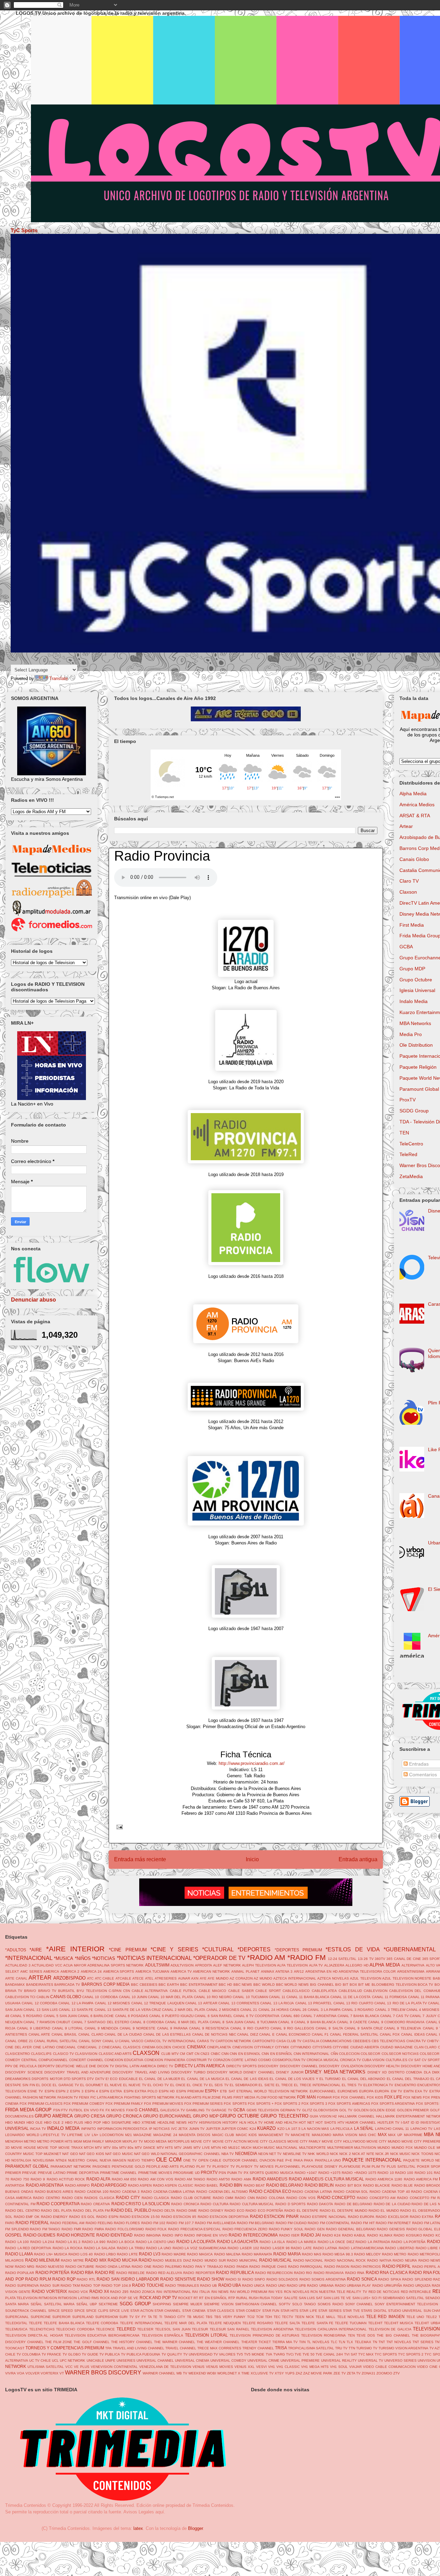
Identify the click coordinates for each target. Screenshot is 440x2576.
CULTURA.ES (397, 2060)
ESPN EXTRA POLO (141, 2091)
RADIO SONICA (362, 2279)
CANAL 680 (290, 2016)
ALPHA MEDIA (385, 1965)
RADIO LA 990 (94, 2242)
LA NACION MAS (315, 2129)
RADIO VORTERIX (49, 2291)
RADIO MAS (312, 2254)
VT (62, 2373)
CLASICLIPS (41, 2054)
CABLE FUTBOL (183, 1991)
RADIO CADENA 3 (125, 2192)
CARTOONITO (264, 2041)
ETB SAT (227, 2091)
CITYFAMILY (264, 2047)
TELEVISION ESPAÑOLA (162, 2335)
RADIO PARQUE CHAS (268, 2267)
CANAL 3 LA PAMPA (324, 2010)
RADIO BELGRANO (285, 2185)
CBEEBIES (362, 2041)
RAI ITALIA (201, 2292)
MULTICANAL (287, 2148)
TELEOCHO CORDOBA (75, 2329)
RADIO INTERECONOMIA (253, 2235)
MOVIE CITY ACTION (229, 2141)
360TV (380, 1959)
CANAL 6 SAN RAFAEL (213, 2016)
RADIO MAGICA (200, 2254)
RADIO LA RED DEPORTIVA (28, 2248)
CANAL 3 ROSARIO (358, 2010)
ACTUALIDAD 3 (18, 1965)
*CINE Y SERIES (174, 1949)
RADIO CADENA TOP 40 (390, 2192)
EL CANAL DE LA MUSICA (203, 2079)
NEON (263, 2154)
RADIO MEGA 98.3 (338, 2254)
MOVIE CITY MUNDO (383, 2141)
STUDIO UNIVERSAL (405, 2311)
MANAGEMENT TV (274, 2135)
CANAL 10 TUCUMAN (250, 1997)
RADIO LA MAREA (301, 2242)
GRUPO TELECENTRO (284, 2116)
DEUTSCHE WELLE (72, 2066)
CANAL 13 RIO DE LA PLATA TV (401, 2003)
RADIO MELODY (367, 2254)
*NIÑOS (83, 1958)
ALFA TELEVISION (292, 1965)
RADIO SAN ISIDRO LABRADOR (128, 2279)
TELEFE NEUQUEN (225, 2323)
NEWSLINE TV (295, 2154)
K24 (253, 2129)
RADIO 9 (38, 2179)
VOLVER (32, 2373)
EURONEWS (348, 2091)
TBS (209, 2317)
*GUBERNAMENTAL (410, 1949)
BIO (338, 1985)
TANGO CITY (175, 2317)
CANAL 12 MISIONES (113, 2003)
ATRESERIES (166, 1978)
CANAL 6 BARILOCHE (96, 2016)
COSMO (265, 2060)
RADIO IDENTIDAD (115, 2235)
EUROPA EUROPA (374, 2091)
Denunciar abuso (34, 1300)
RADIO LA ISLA (272, 2242)
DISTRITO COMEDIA (405, 2072)
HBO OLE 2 (54, 2122)
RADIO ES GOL (82, 2217)
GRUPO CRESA (90, 2116)
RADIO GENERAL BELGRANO (351, 2229)
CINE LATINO (44, 2047)
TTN (352, 2348)
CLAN (419, 2047)
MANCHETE (300, 2135)
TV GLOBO (72, 2354)
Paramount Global (419, 1089)
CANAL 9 (285, 2022)
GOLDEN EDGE (383, 2110)
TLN (342, 2342)
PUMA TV (235, 2173)
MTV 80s (126, 2148)
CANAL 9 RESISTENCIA (209, 2028)
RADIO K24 (332, 2235)
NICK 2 (345, 2154)
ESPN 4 (91, 2091)
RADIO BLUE (402, 2185)
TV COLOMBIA (29, 2354)
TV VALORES (224, 2354)
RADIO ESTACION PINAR (274, 2216)
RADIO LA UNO (159, 2248)
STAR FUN (271, 2311)
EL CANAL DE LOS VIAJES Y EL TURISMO (305, 2079)
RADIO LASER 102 (243, 2248)
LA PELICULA (342, 2129)
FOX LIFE (393, 2097)
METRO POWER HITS (55, 2141)
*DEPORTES (254, 1949)
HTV (341, 2122)
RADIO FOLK (156, 2229)
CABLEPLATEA (324, 1991)
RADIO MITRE (72, 2260)
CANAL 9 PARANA (172, 2028)
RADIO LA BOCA (121, 2242)
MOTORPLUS (179, 2141)
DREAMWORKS (18, 2079)
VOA (21, 2373)
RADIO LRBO (105, 2254)
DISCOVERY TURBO (188, 2072)
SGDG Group (414, 1111)
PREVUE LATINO (52, 2173)
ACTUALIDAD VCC (47, 1965)
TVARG (279, 2354)
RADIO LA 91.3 (68, 2242)
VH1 (272, 2367)
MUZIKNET (52, 2154)
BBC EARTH (169, 1985)
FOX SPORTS (235, 2104)
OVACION (267, 2160)
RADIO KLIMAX (380, 2235)
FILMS (227, 2097)
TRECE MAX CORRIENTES (219, 2348)
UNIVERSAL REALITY (339, 2361)
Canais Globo (414, 859)
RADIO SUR (49, 2286)
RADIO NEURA (405, 2260)
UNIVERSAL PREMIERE (300, 2361)
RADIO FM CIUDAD (291, 2223)
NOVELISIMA (43, 2160)
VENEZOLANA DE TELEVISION (165, 2367)
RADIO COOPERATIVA (58, 2204)
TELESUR (200, 2329)
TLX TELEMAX (359, 2342)
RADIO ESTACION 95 (179, 2217)
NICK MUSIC (400, 2154)
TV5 (240, 2354)
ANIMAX (268, 1971)
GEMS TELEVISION (263, 2110)
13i (360, 1959)
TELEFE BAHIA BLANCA (64, 2323)
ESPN (49, 2091)
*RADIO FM (306, 1957)
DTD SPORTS (75, 2079)
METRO (30, 2141)
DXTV (100, 2079)
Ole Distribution (416, 1045)
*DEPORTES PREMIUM (298, 1950)
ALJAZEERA (334, 1965)
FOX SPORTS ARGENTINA (393, 2104)
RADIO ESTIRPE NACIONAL (323, 2217)
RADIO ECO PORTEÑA (264, 2211)
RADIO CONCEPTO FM (416, 2198)
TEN (404, 1133)
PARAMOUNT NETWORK (71, 2167)
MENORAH (14, 2141)
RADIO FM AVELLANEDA (215, 2223)
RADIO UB (208, 2286)
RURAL (242, 2298)
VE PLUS (82, 2367)
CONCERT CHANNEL (86, 2060)
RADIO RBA (82, 2272)
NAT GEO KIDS (92, 2154)
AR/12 (299, 1971)
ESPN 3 (77, 2091)
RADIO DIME (187, 2211)
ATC (90, 1978)
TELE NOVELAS (351, 2317)
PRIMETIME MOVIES (155, 2173)
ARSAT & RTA (415, 816)
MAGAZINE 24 (165, 2135)
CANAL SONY (90, 2041)
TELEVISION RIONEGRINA (323, 2335)
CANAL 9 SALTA (329, 2028)
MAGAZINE (142, 2135)
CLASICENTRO (18, 2054)
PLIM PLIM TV (374, 2167)
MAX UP (395, 2135)
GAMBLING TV (198, 2110)
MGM (78, 2141)
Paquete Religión (418, 1067)
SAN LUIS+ (361, 2298)
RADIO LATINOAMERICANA (361, 2248)
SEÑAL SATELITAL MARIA (53, 2304)
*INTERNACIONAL (29, 1958)
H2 (335, 2116)
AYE (203, 1978)
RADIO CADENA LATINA (312, 2192)
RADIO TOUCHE (148, 2285)
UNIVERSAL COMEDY (228, 2361)
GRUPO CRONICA (124, 2116)
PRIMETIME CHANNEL (118, 2173)
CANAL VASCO (131, 2041)
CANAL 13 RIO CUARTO (353, 2003)
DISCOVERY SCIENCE (24, 2072)
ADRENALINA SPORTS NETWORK (115, 1965)
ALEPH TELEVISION (259, 1965)
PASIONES (101, 2167)
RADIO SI (233, 2279)
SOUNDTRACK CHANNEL (26, 2311)
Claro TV (409, 881)
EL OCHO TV (158, 2085)
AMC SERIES (31, 1971)
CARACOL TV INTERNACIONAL (170, 2041)
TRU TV (341, 2348)
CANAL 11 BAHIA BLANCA (308, 1997)
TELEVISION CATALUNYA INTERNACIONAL (331, 2329)
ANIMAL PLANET (245, 1971)
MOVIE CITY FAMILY (304, 2141)
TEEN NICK (305, 2317)
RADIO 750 (20, 2179)
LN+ (95, 2135)
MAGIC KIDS (246, 2135)
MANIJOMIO (322, 2135)
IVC (174, 2129)
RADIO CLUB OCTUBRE (191, 2198)
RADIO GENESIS (391, 2229)
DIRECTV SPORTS (241, 2066)
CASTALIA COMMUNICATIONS (327, 2041)
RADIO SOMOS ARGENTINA (323, 2279)
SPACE (54, 2311)
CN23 (205, 2054)
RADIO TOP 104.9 (116, 2286)
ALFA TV (316, 1965)
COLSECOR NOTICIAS (400, 2054)
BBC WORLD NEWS (292, 1985)
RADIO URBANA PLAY (353, 2286)
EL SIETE (266, 2085)
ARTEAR (40, 1978)
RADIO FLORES (127, 2223)
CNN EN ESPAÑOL (277, 2054)
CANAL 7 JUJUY (423, 2016)
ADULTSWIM (157, 1965)
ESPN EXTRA (111, 2091)
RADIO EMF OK (27, 2217)
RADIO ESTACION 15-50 (140, 2217)
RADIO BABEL (207, 2185)
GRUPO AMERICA (54, 2116)
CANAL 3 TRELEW (390, 2010)
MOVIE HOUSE (24, 2148)
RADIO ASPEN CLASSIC (173, 2185)
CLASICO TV (63, 2054)
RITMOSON (48, 2298)
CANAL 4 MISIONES (423, 2010)
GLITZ (307, 2110)
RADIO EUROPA (361, 2217)
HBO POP (93, 2122)
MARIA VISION (345, 2135)
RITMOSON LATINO (74, 2298)
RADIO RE (105, 2272)
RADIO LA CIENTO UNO (156, 2242)
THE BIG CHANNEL (393, 2335)
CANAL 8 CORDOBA (147, 2022)
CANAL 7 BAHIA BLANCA (358, 2016)
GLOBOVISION (326, 2110)
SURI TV (126, 2317)
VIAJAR (355, 2367)
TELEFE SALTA (287, 2323)
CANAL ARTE (40, 2034)
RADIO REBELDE (130, 2273)
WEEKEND (197, 2373)
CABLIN (43, 1997)
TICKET (265, 2342)
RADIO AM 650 (124, 2179)
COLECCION (349, 2054)
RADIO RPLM (38, 2279)
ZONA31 (368, 2373)
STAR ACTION (142, 2311)
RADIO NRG (25, 2267)
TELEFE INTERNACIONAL (141, 2323)
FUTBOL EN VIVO (84, 2110)
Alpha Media (413, 794)
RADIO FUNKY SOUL (286, 2229)
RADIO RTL (86, 2279)
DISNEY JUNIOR (290, 2072)
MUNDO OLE (425, 2148)
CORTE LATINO (244, 2060)
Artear (406, 826)
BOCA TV (425, 1985)
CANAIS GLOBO (66, 1997)
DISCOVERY (268, 2066)
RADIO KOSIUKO (408, 2235)
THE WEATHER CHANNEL (218, 2342)
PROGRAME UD (186, 2173)
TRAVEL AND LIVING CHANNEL (139, 2348)
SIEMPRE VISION (219, 2304)
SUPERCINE (41, 2317)
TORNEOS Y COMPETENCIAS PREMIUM (65, 2348)
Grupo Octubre (416, 980)
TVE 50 (309, 2354)
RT (196, 2298)
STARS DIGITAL (374, 2311)
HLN (243, 2122)
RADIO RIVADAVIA (329, 2273)
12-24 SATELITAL (342, 1959)
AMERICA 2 (70, 1971)
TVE (298, 2354)
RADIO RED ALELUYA (164, 2273)
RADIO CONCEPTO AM (376, 2198)
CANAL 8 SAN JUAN (226, 2022)
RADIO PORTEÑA (52, 2272)
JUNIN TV (197, 2129)
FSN (57, 2110)
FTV (64, 2110)
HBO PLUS (74, 2122)
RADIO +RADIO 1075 (359, 2173)
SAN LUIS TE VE (337, 2298)
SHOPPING (162, 2304)
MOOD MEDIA (155, 2141)
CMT (190, 2054)
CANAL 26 (298, 2010)
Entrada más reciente (140, 1859)
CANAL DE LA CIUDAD (123, 2034)
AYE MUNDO (218, 1978)
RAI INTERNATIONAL (174, 2292)
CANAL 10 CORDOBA (100, 1997)
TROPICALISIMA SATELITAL (311, 2348)
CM (182, 2054)
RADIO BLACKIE (377, 2185)
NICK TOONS (422, 2154)
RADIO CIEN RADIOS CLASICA (88, 2198)
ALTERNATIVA (413, 1965)
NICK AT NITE (363, 2154)
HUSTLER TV (388, 2122)
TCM (260, 2317)
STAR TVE (351, 2311)
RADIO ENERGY (54, 2217)
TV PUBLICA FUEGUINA (141, 2354)
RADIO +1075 (329, 2173)
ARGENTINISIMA (411, 1971)
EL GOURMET (92, 2085)
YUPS (290, 2373)
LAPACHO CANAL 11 (392, 2129)
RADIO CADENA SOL (351, 2192)
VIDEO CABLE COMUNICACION (389, 2367)
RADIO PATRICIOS (366, 2267)
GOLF (435, 2110)
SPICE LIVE (119, 2311)
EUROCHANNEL (323, 2091)
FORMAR (324, 2097)
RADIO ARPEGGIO (109, 2185)
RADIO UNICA (253, 2286)
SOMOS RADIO (331, 2304)
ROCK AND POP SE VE (119, 2298)
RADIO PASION (337, 2267)
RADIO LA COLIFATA (196, 2241)
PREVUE (29, 2173)
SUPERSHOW (107, 2317)
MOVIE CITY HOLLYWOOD (344, 2141)
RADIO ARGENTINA (45, 2185)
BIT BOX (350, 1985)
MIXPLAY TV (133, 2141)
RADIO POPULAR (20, 2273)
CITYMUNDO (301, 2047)
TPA (108, 2348)
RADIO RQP (64, 2279)
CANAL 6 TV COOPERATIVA (256, 2016)
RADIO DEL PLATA (56, 2211)
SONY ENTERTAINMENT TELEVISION (406, 2304)
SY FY (141, 2317)
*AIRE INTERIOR (75, 1949)
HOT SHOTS (326, 2122)
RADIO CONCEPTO (336, 2197)
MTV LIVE (202, 2148)
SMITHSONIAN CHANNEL (256, 2304)
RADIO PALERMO (167, 2267)
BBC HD (225, 1985)
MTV (98, 2148)
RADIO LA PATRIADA (373, 2242)
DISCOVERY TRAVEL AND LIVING (141, 2072)
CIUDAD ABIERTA (365, 2047)
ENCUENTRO (405, 2085)
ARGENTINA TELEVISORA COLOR (367, 1971)
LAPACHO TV (421, 2129)
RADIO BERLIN (319, 2185)
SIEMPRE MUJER (188, 2304)
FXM (130, 2110)
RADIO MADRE (174, 2254)
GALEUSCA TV (173, 2110)
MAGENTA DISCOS (195, 2135)
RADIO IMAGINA (148, 2235)
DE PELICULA (25, 2066)
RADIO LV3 (150, 2254)
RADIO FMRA (93, 2229)
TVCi (290, 2354)
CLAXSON (146, 2053)
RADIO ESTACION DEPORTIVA (223, 2217)
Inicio (252, 1859)
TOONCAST (15, 2348)
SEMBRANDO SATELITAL (403, 2298)
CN (197, 2054)
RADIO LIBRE (427, 2248)
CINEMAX (196, 2047)
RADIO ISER (289, 2235)
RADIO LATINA (325, 2248)
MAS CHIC (368, 2135)
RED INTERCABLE (416, 2292)
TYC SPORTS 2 (411, 2354)
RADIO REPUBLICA (235, 2272)
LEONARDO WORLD (22, 2135)
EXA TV (421, 2091)
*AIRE (36, 1950)
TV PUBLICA (110, 2354)
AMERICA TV (181, 1971)
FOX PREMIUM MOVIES (164, 2104)
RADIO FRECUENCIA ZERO (245, 2229)
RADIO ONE (142, 2267)
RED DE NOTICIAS (384, 2292)
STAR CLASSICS (221, 2311)
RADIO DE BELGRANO (353, 2204)
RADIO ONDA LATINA (113, 2267)
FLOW (261, 2097)
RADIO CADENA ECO (270, 2191)
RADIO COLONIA (270, 2198)
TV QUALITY (172, 2354)
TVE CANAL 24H (329, 2354)
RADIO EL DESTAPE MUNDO (344, 2211)
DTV (90, 2079)
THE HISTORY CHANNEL (132, 2342)
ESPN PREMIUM (190, 2091)
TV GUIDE (90, 2354)
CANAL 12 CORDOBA (40, 2003)
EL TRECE (284, 2085)
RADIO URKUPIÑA (387, 2286)
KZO (281, 2129)
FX (102, 2110)
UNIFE (110, 2361)
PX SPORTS (254, 2173)
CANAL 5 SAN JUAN (60, 2016)
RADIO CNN (245, 2198)
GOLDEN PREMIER (413, 2110)
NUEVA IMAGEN (113, 2160)
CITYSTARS (322, 2047)
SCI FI (377, 2298)
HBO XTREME (144, 2122)
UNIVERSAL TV (371, 2361)
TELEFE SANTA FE (317, 2323)
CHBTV (433, 2041)
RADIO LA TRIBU (131, 2248)
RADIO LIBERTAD (400, 2248)
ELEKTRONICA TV (378, 2085)
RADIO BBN (231, 2185)
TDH (268, 2317)
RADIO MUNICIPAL (242, 2260)
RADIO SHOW (211, 2279)
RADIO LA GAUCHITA (238, 2241)
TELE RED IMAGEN (385, 2316)
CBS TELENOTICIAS (388, 2041)
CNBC (216, 2054)
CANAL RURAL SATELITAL (56, 2041)
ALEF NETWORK (227, 1965)
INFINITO (89, 2129)
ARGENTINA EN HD (321, 1971)
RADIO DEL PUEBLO (131, 2210)
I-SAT (405, 2122)
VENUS (199, 2367)
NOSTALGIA (21, 2160)
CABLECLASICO (296, 1991)
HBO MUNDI (15, 2122)
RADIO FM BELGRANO (256, 2223)
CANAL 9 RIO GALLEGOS (292, 2028)
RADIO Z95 (119, 2292)
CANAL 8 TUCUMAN (261, 2022)
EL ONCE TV (197, 2085)
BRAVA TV (14, 1991)
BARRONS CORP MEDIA (106, 1984)
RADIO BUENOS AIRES (54, 2192)
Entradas (418, 1764)
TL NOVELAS (318, 2342)
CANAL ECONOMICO (293, 2034)
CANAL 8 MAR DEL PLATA (187, 2022)
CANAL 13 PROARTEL (314, 2003)
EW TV (397, 2091)
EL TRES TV (352, 2085)
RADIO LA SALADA (100, 2248)
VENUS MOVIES (219, 2367)
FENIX (84, 2097)
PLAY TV (204, 2167)
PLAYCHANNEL (288, 2167)
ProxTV (408, 1100)
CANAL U (110, 2041)
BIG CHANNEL (322, 1985)
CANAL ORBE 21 (19, 2041)
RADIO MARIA (287, 2254)
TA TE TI (155, 2317)
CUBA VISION (373, 2060)
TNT (382, 2342)
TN (375, 2342)
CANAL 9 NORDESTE (137, 2028)
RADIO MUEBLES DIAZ (172, 2260)
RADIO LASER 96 (275, 2248)
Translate (58, 678)
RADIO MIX (96, 2260)
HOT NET (306, 2122)
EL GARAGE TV (66, 2085)
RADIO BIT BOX (348, 2185)
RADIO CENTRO (47, 2198)
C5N (126, 1991)
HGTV (193, 2122)
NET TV (275, 2154)
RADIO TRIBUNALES (182, 2286)
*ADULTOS (16, 1950)
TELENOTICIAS (42, 2329)
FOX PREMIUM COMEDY (84, 2104)
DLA (427, 2072)
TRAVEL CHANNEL (181, 2348)
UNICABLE (95, 2361)
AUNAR (184, 1978)
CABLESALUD (350, 1991)
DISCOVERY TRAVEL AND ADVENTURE (78, 2072)
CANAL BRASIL (64, 2034)
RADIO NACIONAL (308, 2260)
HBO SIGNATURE (117, 2122)
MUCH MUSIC (264, 2148)
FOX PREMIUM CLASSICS (41, 2104)
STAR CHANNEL (168, 2311)
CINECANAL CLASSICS (121, 2047)
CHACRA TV (416, 2041)
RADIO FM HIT (363, 2223)
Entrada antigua (358, 1859)
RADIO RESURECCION (274, 2273)
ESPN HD (167, 2091)
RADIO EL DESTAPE (301, 2211)
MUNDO (384, 2148)
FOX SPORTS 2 (288, 2104)
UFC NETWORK (73, 2361)
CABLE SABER (241, 1991)
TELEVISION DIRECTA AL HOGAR (34, 2335)
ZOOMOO (384, 2373)
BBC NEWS (243, 1985)
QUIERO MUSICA (279, 2173)
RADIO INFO (173, 2235)
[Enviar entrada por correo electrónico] (118, 1827)
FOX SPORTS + (261, 2104)
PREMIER (13, 2173)
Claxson (408, 892)
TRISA (281, 2348)
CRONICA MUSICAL (323, 2060)
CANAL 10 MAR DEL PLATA (170, 1997)
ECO (114, 2079)
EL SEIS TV (219, 2085)
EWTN (409, 2091)
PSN (222, 2173)
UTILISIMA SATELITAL (46, 2367)
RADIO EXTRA (422, 2217)
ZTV (397, 2373)
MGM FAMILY (93, 2141)
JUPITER (213, 2129)
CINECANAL (66, 2047)
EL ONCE (178, 2085)
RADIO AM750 (218, 2179)
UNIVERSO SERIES (400, 2361)
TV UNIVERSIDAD (198, 2354)
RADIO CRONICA (185, 2204)
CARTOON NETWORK (233, 2041)
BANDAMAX (15, 1985)
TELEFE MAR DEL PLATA (186, 2323)
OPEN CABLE (210, 2160)
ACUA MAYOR (75, 1965)
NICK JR (382, 2154)
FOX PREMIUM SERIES (203, 2104)
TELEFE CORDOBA (102, 2323)
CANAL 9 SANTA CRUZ (364, 2028)
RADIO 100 (404, 2173)
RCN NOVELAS (297, 2292)
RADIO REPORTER (199, 2273)
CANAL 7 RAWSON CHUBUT (47, 2022)
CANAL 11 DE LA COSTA (350, 1997)
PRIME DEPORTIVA (83, 2173)
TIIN (302, 2342)
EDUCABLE (128, 2079)
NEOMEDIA (246, 2153)
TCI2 (251, 2317)
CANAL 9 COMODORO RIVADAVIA (396, 2022)
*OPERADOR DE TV (219, 1958)
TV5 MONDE (254, 2354)
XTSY (279, 2373)
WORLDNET (227, 2373)
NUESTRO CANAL (83, 2160)
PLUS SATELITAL (401, 2167)
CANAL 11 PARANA (424, 1997)
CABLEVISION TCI (20, 1997)
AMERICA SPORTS (119, 1971)
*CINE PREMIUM (128, 1950)
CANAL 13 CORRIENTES (239, 2003)
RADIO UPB (296, 2286)
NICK (334, 2154)
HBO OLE (35, 2122)
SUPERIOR (61, 2317)
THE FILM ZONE (59, 2342)
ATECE (138, 1978)
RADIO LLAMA (19, 2254)
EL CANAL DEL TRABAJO (408, 2079)
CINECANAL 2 (89, 2047)
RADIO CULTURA (214, 2204)
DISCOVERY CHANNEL (299, 2066)
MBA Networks (415, 1023)
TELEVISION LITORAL (206, 2335)
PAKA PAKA (303, 2160)
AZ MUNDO (263, 1978)
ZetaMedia (411, 1176)
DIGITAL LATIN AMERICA (136, 2066)
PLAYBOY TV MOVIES (255, 2167)
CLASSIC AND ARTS (115, 2054)
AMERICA (51, 1971)
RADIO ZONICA (143, 2292)
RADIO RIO (303, 2273)
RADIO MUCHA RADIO (129, 2260)
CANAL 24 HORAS (274, 2010)
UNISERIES (126, 2361)
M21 (129, 2135)
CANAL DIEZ (248, 2034)
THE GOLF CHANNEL (91, 2342)
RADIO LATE (301, 2248)
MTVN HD (219, 2148)
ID (412, 2122)
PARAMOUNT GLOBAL (27, 2166)
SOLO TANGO (304, 2304)
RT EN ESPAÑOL (213, 2298)
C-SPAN (115, 1991)
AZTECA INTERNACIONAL (295, 1978)
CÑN (334, 2054)
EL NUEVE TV (135, 2085)
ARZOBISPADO (69, 1978)
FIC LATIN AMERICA (107, 2097)
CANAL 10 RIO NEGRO (213, 1997)
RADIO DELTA (164, 2211)
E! (107, 2079)
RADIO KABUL (354, 2235)
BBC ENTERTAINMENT (199, 1985)
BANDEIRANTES (40, 1985)
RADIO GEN (315, 2229)
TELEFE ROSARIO (258, 2323)
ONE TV (190, 2160)
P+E (289, 2160)
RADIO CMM (223, 2198)
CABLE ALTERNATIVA (150, 1991)
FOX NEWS (412, 2097)
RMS (95, 2298)
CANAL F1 (320, 2034)
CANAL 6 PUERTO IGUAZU (171, 2016)
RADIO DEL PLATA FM (91, 2211)
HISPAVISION (210, 2122)
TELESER (145, 2329)
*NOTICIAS (104, 1958)
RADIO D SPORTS (290, 2204)
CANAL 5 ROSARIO (26, 2016)
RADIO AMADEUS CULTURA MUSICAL (326, 2179)
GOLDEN (361, 2110)
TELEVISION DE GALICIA (390, 2329)
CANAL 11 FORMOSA (389, 1997)
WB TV (182, 2373)
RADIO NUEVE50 (50, 2267)
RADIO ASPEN (140, 2185)
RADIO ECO (234, 2211)
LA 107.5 (293, 2129)
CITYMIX (282, 2047)
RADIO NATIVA (379, 2260)
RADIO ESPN (107, 2217)
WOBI (212, 2373)
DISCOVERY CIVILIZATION (341, 2066)
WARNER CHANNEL (159, 2373)
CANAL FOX (390, 2034)
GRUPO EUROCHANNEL (167, 2116)
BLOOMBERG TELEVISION (394, 1985)
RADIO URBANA (320, 2286)
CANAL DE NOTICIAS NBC (214, 2034)
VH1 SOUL (339, 2367)
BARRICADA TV (67, 1985)
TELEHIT (375, 2323)
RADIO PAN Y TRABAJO (203, 2267)
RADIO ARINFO (78, 2185)
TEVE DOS (366, 2335)
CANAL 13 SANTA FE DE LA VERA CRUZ (128, 2010)
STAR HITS (289, 2311)
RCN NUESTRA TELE (328, 2292)
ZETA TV (354, 2373)
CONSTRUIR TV (199, 2060)
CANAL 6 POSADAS (132, 2016)
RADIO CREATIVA (95, 2204)
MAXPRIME (413, 2135)
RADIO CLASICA (156, 2198)
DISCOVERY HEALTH (382, 2066)
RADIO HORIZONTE (76, 2235)
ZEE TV (340, 2373)
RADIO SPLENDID (417, 2279)
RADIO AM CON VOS (155, 2179)
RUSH (254, 2298)
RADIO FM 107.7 (180, 2223)
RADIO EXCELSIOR (392, 2217)
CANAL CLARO (91, 2034)
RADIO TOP (90, 2286)
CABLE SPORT (268, 1991)
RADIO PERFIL (397, 2266)
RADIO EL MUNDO (384, 2211)
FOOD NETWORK (282, 2097)
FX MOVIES (115, 2110)
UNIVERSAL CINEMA (192, 2361)
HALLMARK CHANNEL (356, 2116)
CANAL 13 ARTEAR (201, 2003)
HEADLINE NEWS (172, 2122)
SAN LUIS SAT (311, 2298)
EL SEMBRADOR (244, 2085)
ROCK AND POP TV (158, 2298)
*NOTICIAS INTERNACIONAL (154, 1958)
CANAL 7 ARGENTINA (319, 2016)
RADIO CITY (128, 2197)
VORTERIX (49, 2373)
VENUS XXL (245, 2367)
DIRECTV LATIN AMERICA (200, 2066)
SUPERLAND (83, 2317)
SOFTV (285, 2304)
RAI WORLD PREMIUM (249, 2292)
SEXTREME (108, 2304)
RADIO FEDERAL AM (67, 2223)
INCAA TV (38, 2129)
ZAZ (299, 2373)
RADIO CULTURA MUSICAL (252, 2204)
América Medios (417, 805)
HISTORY (230, 2122)
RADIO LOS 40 (81, 2254)
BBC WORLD (264, 1985)
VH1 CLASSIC (288, 2367)
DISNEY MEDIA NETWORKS (335, 2072)
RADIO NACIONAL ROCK (345, 2260)
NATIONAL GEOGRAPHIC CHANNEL (190, 2154)
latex (138, 2528)
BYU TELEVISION (92, 1991)
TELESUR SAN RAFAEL (230, 2329)
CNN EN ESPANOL (245, 2054)
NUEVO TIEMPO (141, 2160)
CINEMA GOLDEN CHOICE (164, 2047)
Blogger (195, 2528)
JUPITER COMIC (235, 2129)
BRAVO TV (47, 1991)
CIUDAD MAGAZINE (397, 2047)
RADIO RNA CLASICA (387, 2272)
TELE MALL (326, 2317)
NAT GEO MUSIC (119, 2154)
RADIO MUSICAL (276, 2260)
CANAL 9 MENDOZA (101, 2028)
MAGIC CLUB (223, 2135)
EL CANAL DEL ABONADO (364, 2079)
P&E (280, 2160)
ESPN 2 (62, 2091)
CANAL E (267, 2034)
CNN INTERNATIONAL (311, 2054)
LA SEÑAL (364, 2128)
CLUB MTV (170, 2054)
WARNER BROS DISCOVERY (103, 2373)
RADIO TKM (70, 2286)
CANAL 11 (277, 1997)
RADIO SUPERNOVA (22, 2286)
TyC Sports (24, 230)
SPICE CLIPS (97, 2311)
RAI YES (276, 2292)
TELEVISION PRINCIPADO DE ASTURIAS (265, 2335)
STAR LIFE (308, 2311)
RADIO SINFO (254, 2279)
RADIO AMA (241, 2179)
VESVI (261, 2367)
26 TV (368, 1959)
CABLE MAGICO (212, 1991)
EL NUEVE (113, 2085)
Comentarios (422, 1775)
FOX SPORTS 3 (314, 2104)
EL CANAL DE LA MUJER (159, 2079)
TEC (277, 2317)
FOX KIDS (375, 2097)
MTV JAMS (183, 2148)
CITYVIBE (341, 2047)
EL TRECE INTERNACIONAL (317, 2085)
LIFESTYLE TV (53, 2135)
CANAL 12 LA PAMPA (76, 2003)
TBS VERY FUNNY (230, 2317)
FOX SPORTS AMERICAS (349, 2104)
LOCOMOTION (112, 2135)
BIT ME (364, 1985)
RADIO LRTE (127, 2254)
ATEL (149, 1978)
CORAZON (222, 2060)
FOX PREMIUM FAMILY (124, 2104)
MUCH (246, 2148)
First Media (412, 925)
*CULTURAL (218, 1949)
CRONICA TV (350, 2060)
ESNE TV (35, 2091)
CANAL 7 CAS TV (394, 2016)
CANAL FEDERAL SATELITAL (354, 2034)
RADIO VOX (78, 2292)
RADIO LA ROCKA (68, 2248)
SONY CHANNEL (359, 2304)
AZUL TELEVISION (366, 1978)
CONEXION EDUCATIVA (124, 2060)
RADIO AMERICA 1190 (384, 2179)
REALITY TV (357, 2292)
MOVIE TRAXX (71, 2148)
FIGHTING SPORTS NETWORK (149, 2097)
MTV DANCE (145, 2148)
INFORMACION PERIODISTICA (122, 2129)
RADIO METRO (394, 2254)
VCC (69, 2367)
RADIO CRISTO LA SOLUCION (141, 2204)
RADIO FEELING (99, 2223)
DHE (93, 2066)
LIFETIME (75, 2135)
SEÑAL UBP (87, 2304)
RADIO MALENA (227, 2254)
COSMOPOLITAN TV (289, 2060)
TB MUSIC (196, 2317)
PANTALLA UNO (328, 2160)
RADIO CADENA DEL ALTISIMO (222, 2192)
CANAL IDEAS (413, 2034)
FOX (336, 2097)
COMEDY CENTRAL (21, 2060)
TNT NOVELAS (399, 2342)
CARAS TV (206, 2041)
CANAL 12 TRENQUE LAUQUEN (158, 2003)
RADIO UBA (230, 2285)
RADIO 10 (386, 2173)
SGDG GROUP (135, 2304)
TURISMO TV (367, 2348)
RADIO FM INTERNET (393, 2223)
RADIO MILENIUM (42, 2260)
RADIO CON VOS (301, 2198)
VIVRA (10, 2373)
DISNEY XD (377, 2072)
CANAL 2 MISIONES (223, 2010)
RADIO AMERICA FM (421, 2179)
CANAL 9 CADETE (352, 2022)
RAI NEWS (220, 2292)
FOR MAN (306, 2097)
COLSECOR (370, 2054)
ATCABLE (123, 1978)
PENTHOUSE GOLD (128, 2167)
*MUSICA (64, 1958)
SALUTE (291, 2298)
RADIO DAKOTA (320, 2204)
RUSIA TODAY (271, 2298)
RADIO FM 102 (153, 2223)
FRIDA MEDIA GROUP (28, 2110)
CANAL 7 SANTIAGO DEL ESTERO (100, 2022)
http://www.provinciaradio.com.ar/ (252, 1763)
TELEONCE (105, 2329)
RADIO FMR (71, 2229)
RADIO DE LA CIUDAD (392, 2204)
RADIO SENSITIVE (178, 2279)
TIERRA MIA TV (285, 2342)
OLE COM (169, 2160)
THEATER (249, 2342)
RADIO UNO (276, 2286)
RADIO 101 (424, 2173)
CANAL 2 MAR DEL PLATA (184, 2010)
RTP (232, 2298)
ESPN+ (212, 2091)
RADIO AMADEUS (270, 2179)
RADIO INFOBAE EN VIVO (206, 2235)
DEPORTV (46, 2066)
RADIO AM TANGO (190, 2179)
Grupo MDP (412, 969)
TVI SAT (351, 2354)
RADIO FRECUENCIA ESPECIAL (195, 2229)
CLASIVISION (86, 2054)
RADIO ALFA (98, 2179)
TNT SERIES (423, 2342)
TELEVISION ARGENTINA (272, 2329)
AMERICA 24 (91, 1971)
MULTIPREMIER (340, 2148)
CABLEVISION (376, 1991)
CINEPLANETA (219, 2047)
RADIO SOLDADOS (282, 2279)
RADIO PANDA (236, 2267)
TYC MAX (366, 2354)
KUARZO (266, 2128)
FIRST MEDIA (244, 2097)
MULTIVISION (365, 2148)
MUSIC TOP (33, 2154)
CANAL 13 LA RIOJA (277, 2003)
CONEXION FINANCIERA (165, 2060)
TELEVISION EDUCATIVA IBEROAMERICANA (102, 2335)
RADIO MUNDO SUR (209, 2260)
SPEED (67, 2311)
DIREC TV (165, 2066)
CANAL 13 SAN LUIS (40, 2010)
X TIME (244, 2373)
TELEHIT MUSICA (399, 2323)
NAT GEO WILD (147, 2154)
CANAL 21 (249, 2010)
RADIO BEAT (254, 2185)
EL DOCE (44, 2085)
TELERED (126, 2329)
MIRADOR (113, 2141)
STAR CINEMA (194, 2311)
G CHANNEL (147, 2110)
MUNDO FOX (402, 2148)
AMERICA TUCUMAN (152, 1971)
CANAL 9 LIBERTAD (34, 2028)
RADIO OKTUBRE (80, 2267)
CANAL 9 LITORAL (68, 2028)
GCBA (406, 947)
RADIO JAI (311, 2235)
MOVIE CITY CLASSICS (267, 2141)
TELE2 (431, 2317)
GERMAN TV (291, 2110)
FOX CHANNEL (353, 2097)
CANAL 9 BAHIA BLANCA (315, 2022)
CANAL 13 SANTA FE (76, 2010)
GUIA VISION (320, 2116)
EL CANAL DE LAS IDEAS (247, 2079)
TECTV (288, 2317)
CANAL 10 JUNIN (133, 1997)
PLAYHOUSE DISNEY (320, 2167)
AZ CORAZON (241, 1978)
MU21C (234, 2148)
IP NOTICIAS (159, 2129)
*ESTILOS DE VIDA (353, 1949)
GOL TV (346, 2110)
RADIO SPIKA (390, 2279)
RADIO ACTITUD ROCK (66, 2179)
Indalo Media (414, 1001)
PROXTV (209, 2172)
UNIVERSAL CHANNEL (155, 2361)
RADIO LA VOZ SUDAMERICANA (200, 2248)
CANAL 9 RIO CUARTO (250, 2028)
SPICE (80, 2311)
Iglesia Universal (417, 990)
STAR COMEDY (248, 2311)
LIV (87, 2135)
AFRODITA (203, 1965)
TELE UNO (415, 2317)
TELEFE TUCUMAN (351, 2323)
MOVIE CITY (201, 2141)
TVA (269, 2354)
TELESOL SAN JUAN (173, 2329)
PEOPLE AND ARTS (163, 2167)
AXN (195, 1978)
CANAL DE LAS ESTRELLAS (167, 2034)
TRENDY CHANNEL (258, 2348)
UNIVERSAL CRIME (263, 2361)
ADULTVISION (182, 1965)
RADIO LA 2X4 (42, 2242)
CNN (225, 2054)
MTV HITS (165, 2148)
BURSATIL (67, 1991)
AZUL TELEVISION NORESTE (407, 1978)
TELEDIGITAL (16, 2323)
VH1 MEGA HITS (315, 2367)
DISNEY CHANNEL (259, 2072)
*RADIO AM (266, 1957)
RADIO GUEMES (40, 2235)
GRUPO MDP (206, 2116)
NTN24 (61, 2160)
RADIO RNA (355, 2273)
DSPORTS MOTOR (47, 2079)
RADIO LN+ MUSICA (51, 2254)
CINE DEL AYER (18, 2047)
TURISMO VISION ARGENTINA (403, 2348)
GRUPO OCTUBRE (239, 2116)
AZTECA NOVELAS (333, 1978)
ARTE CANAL (16, 1978)
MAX (382, 2135)
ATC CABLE (105, 1978)
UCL (55, 2361)
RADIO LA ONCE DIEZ (336, 2242)
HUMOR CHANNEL (361, 2122)
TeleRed (408, 1154)
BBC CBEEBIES (144, 1985)
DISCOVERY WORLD (224, 2072)
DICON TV (106, 2066)
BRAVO (30, 1991)
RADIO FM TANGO (45, 2229)
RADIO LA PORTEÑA (408, 2242)
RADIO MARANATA (257, 2254)
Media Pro (411, 1034)
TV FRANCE (51, 2354)
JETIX (183, 2129)
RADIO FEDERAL (32, 2223)
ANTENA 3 (284, 1971)
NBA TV (228, 2154)
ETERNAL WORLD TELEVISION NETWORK (272, 2091)
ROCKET (185, 2298)
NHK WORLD (318, 2154)
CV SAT (415, 2060)
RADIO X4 (99, 2291)
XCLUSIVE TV (262, 2373)
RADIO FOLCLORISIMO (125, 2229)
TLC (334, 2342)
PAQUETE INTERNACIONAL (372, 2160)
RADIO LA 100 (17, 2242)
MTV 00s (111, 2148)
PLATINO (188, 2167)
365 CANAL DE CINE (404, 1959)
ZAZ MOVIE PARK (318, 2373)
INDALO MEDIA (63, 2128)
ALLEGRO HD (357, 1965)
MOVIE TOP (47, 2148)
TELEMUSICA (16, 2329)
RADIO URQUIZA (417, 2286)
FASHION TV (68, 2097)
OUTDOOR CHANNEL (240, 2160)
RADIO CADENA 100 (92, 2192)
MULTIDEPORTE (312, 2148)
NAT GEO (70, 2154)
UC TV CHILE (40, 2361)
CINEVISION (243, 2047)
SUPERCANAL (17, 2317)
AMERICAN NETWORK (211, 1971)
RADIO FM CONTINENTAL (329, 2223)
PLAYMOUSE (350, 2167)
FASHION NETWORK (40, 2097)
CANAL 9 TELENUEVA (403, 2028)
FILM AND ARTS (189, 2097)
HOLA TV (255, 2122)
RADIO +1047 (306, 2173)
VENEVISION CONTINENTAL (114, 2367)
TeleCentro (411, 1144)
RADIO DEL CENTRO (23, 2211)
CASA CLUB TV (289, 2041)
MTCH (89, 2148)
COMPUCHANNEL (53, 2060)
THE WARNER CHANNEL (175, 2342)
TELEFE (36, 2323)
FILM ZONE (212, 2097)
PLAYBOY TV (224, 2167)
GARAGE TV (222, 2110)
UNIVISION (427, 2361)
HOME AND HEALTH (281, 2122)
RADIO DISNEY (211, 2211)
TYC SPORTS (386, 2354)
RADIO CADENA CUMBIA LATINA (168, 2192)
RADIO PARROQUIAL (306, 2267)
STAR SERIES (330, 2311)
